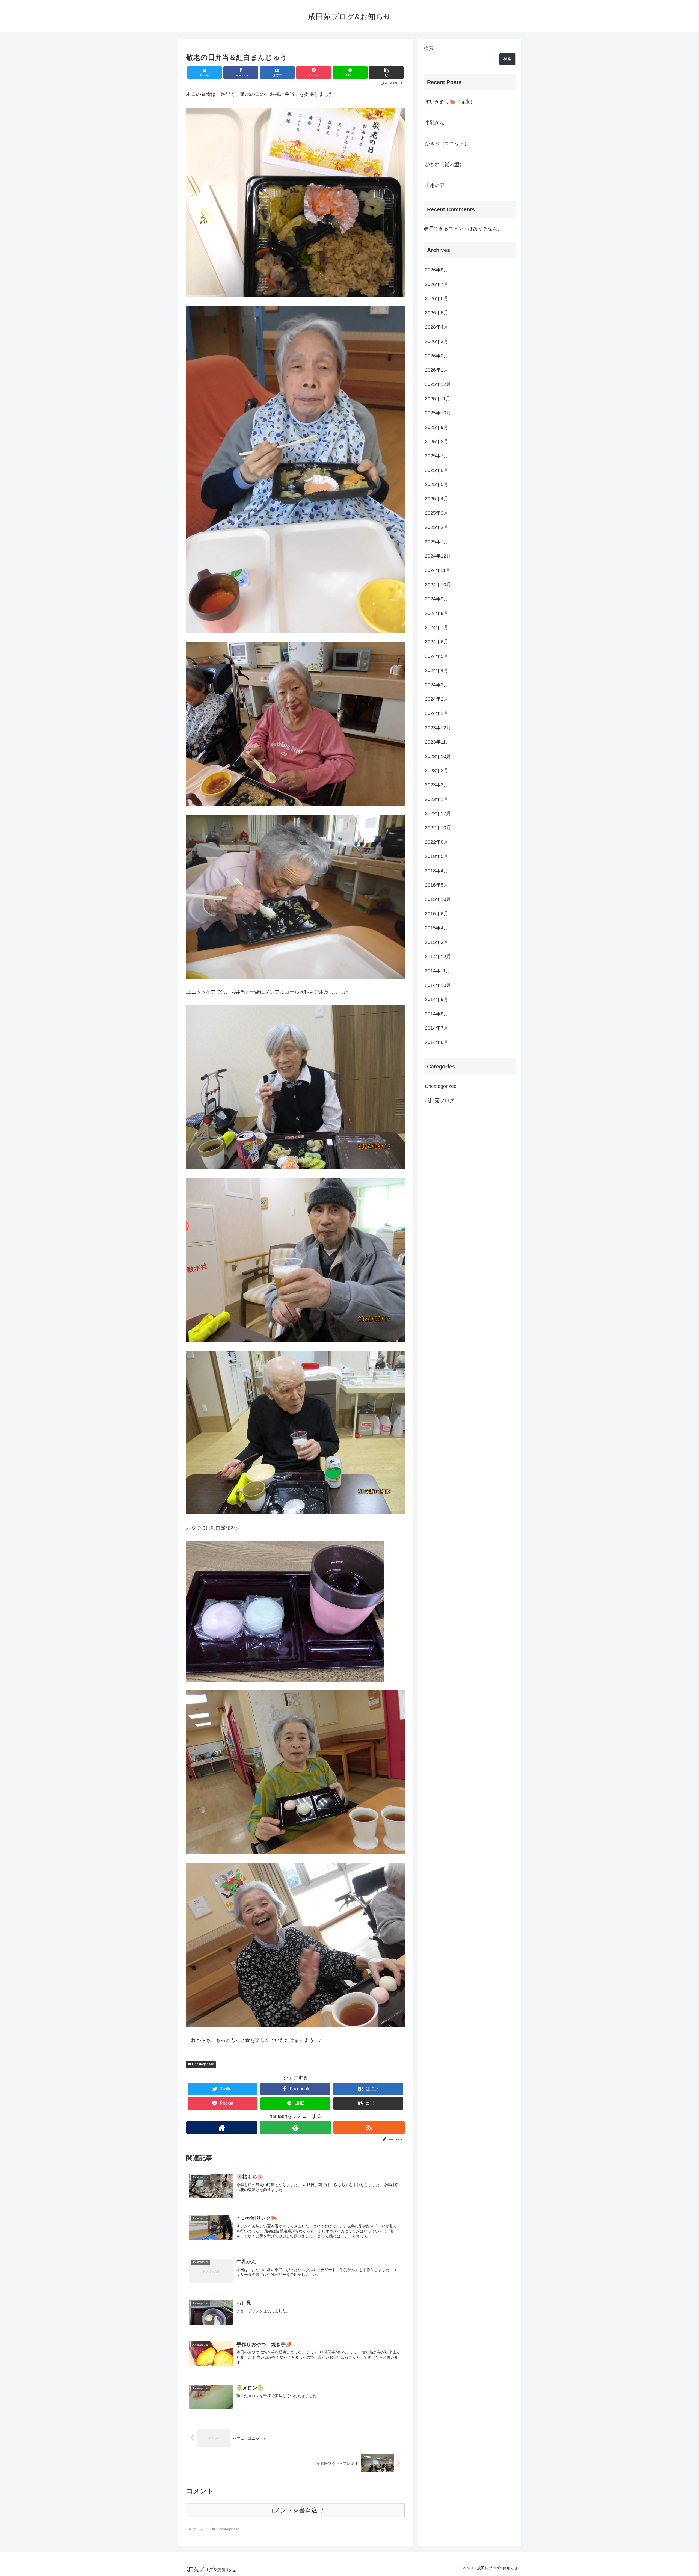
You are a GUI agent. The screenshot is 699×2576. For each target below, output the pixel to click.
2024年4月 (437, 670)
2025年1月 (437, 542)
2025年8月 (437, 442)
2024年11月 (438, 570)
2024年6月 (437, 642)
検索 (429, 48)
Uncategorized (203, 2064)
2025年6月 (437, 470)
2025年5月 (437, 484)
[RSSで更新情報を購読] (369, 2128)
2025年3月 (437, 513)
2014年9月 (437, 999)
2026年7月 (437, 284)
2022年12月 (438, 813)
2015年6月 (437, 914)
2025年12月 (438, 384)
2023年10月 (438, 756)
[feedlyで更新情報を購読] (295, 2128)
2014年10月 (438, 985)
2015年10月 (438, 899)
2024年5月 (437, 656)
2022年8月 (437, 842)
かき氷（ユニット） (447, 144)
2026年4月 (437, 327)
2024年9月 (437, 599)
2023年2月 (437, 785)
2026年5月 (437, 313)
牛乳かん (435, 123)
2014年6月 (437, 1042)
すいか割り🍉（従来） (450, 102)
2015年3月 (437, 942)
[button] (386, 72)
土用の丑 (435, 185)
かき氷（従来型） (445, 164)
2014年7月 (437, 1028)
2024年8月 (437, 613)
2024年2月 (437, 699)
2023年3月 (437, 771)
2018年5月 (437, 856)
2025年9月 (437, 427)
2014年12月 (438, 957)
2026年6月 (437, 298)
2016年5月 (437, 885)
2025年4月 (437, 499)
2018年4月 (437, 870)
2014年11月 (438, 971)
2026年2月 (437, 356)
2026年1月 (437, 370)
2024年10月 (438, 585)
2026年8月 (437, 270)
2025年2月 (437, 527)
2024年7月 (437, 627)
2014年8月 (437, 1014)
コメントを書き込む (296, 2510)
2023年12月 (438, 728)
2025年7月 (437, 456)
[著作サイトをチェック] (222, 2128)
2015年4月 (437, 928)
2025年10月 (438, 413)
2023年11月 (438, 742)
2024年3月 (437, 685)
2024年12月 (438, 556)
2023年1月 (437, 799)
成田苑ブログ (440, 1100)
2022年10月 (438, 828)
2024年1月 (437, 713)
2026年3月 (437, 341)
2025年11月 (438, 399)
